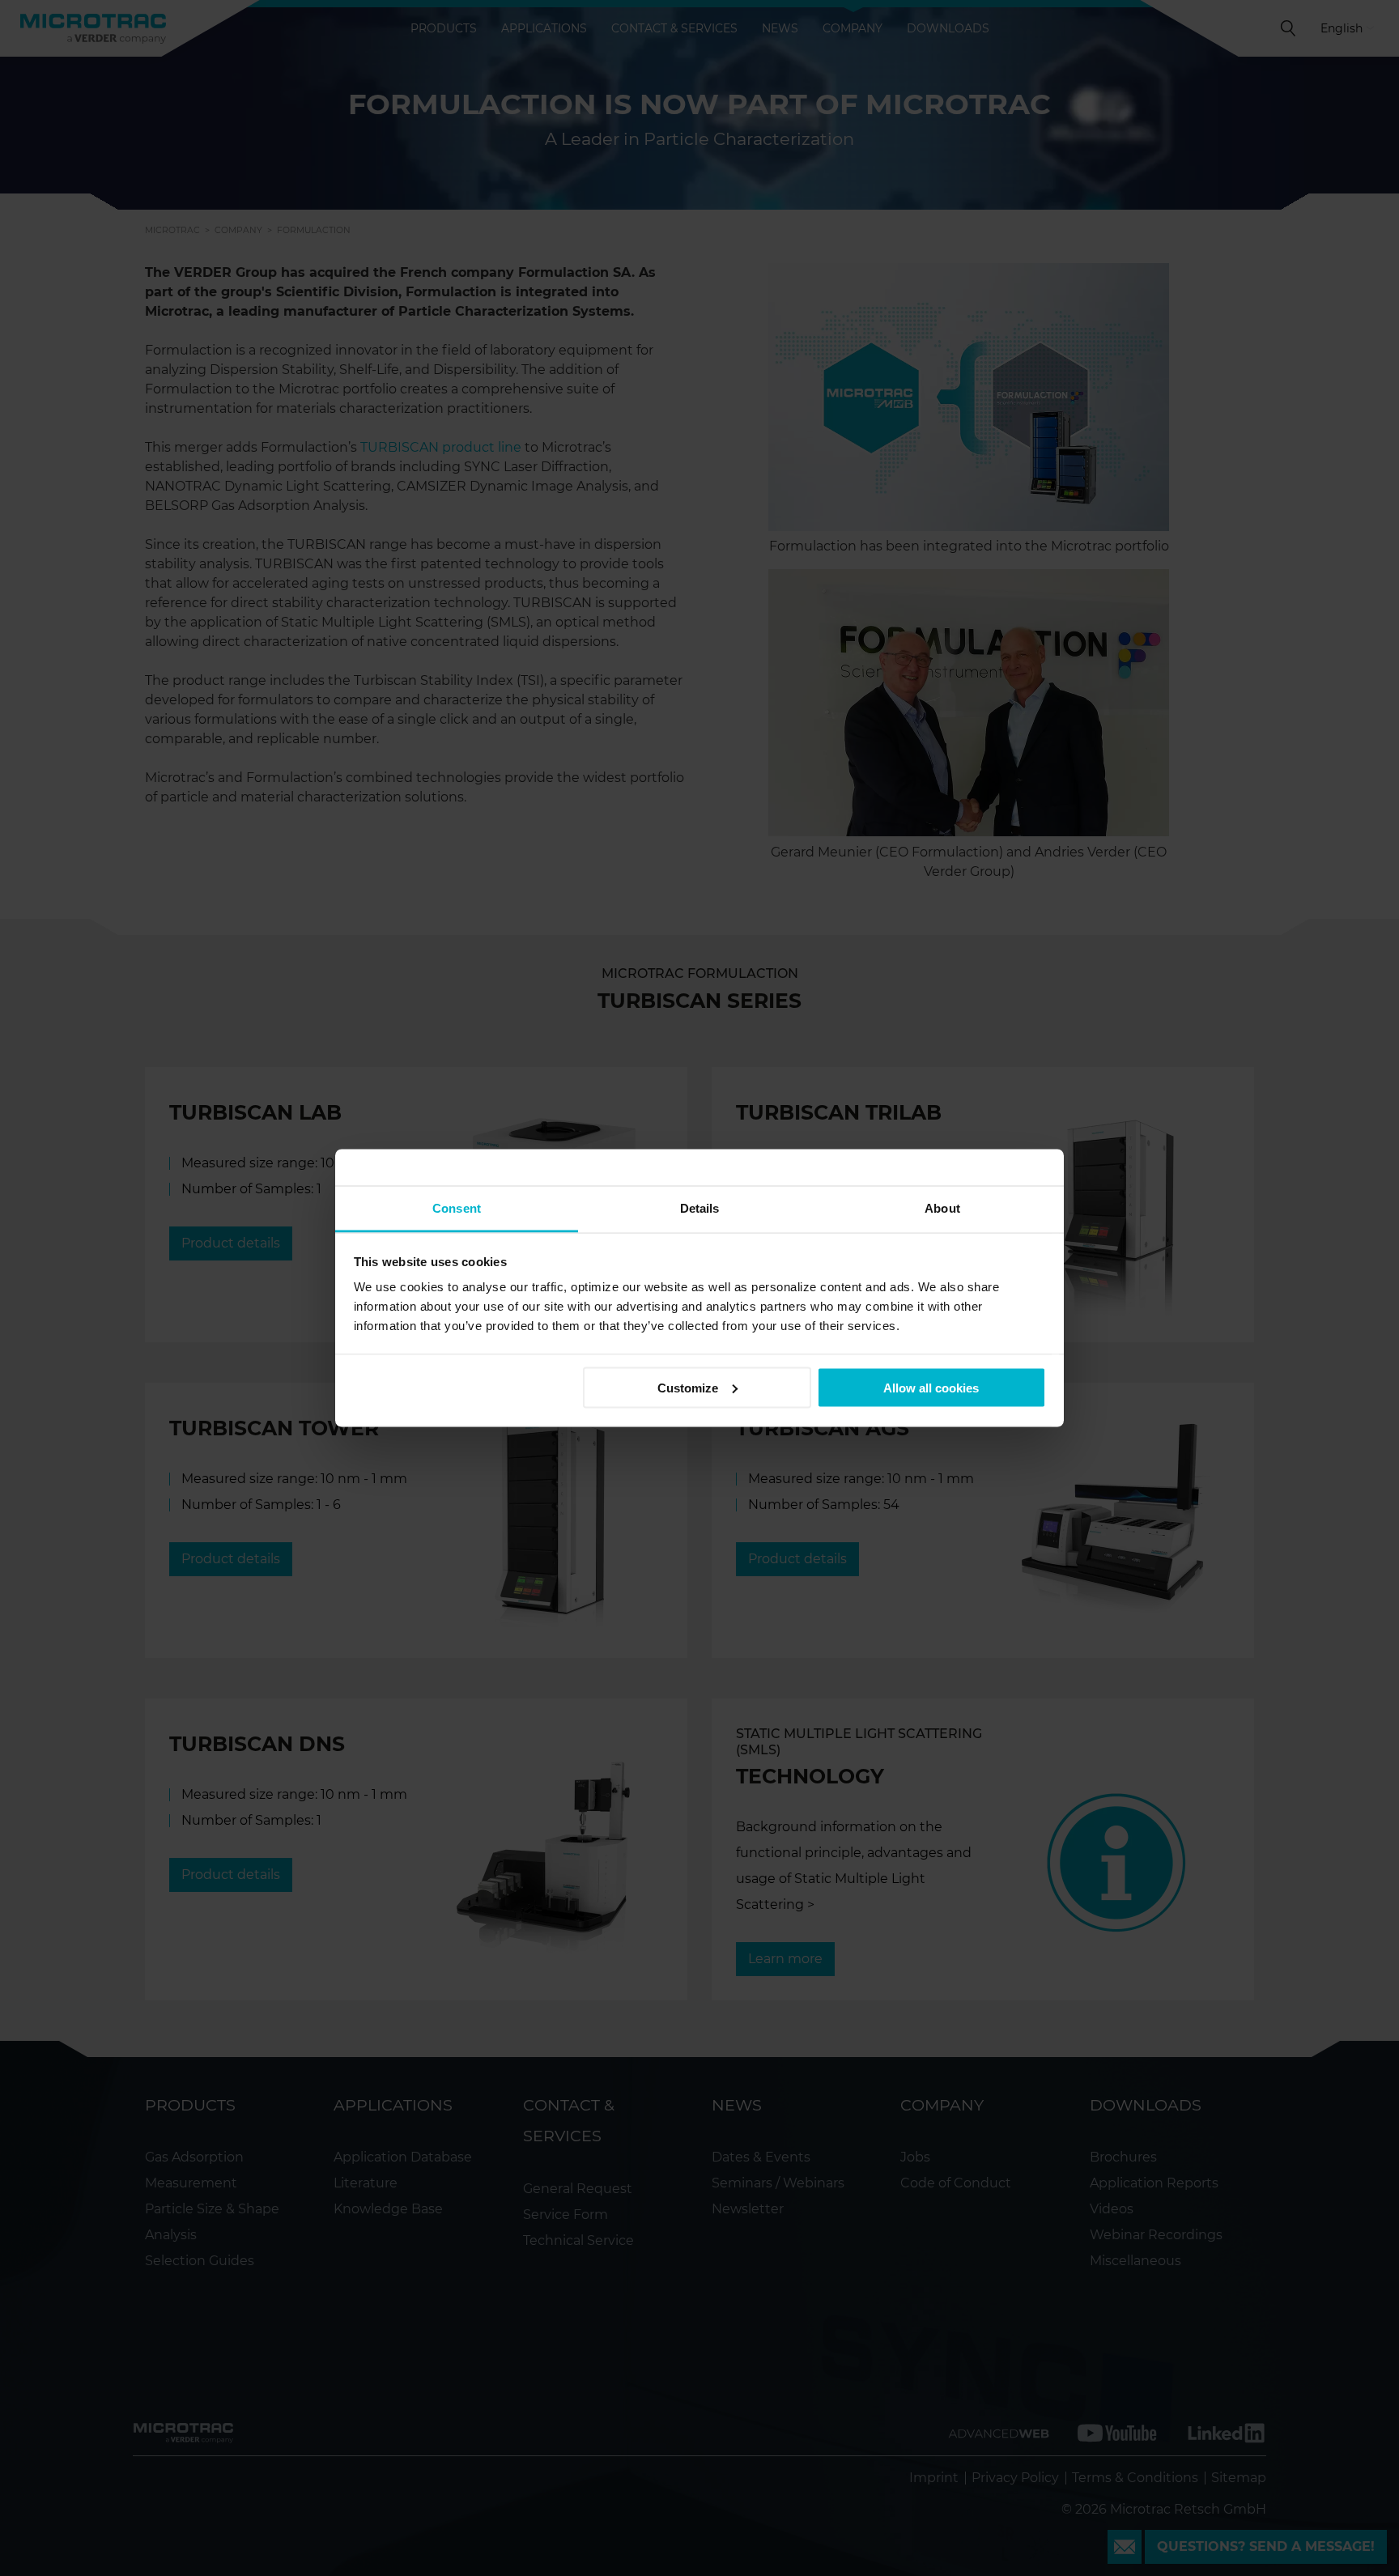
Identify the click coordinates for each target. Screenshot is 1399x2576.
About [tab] (942, 1208)
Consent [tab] (457, 1208)
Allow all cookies (931, 1387)
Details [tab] (700, 1208)
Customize (688, 1387)
